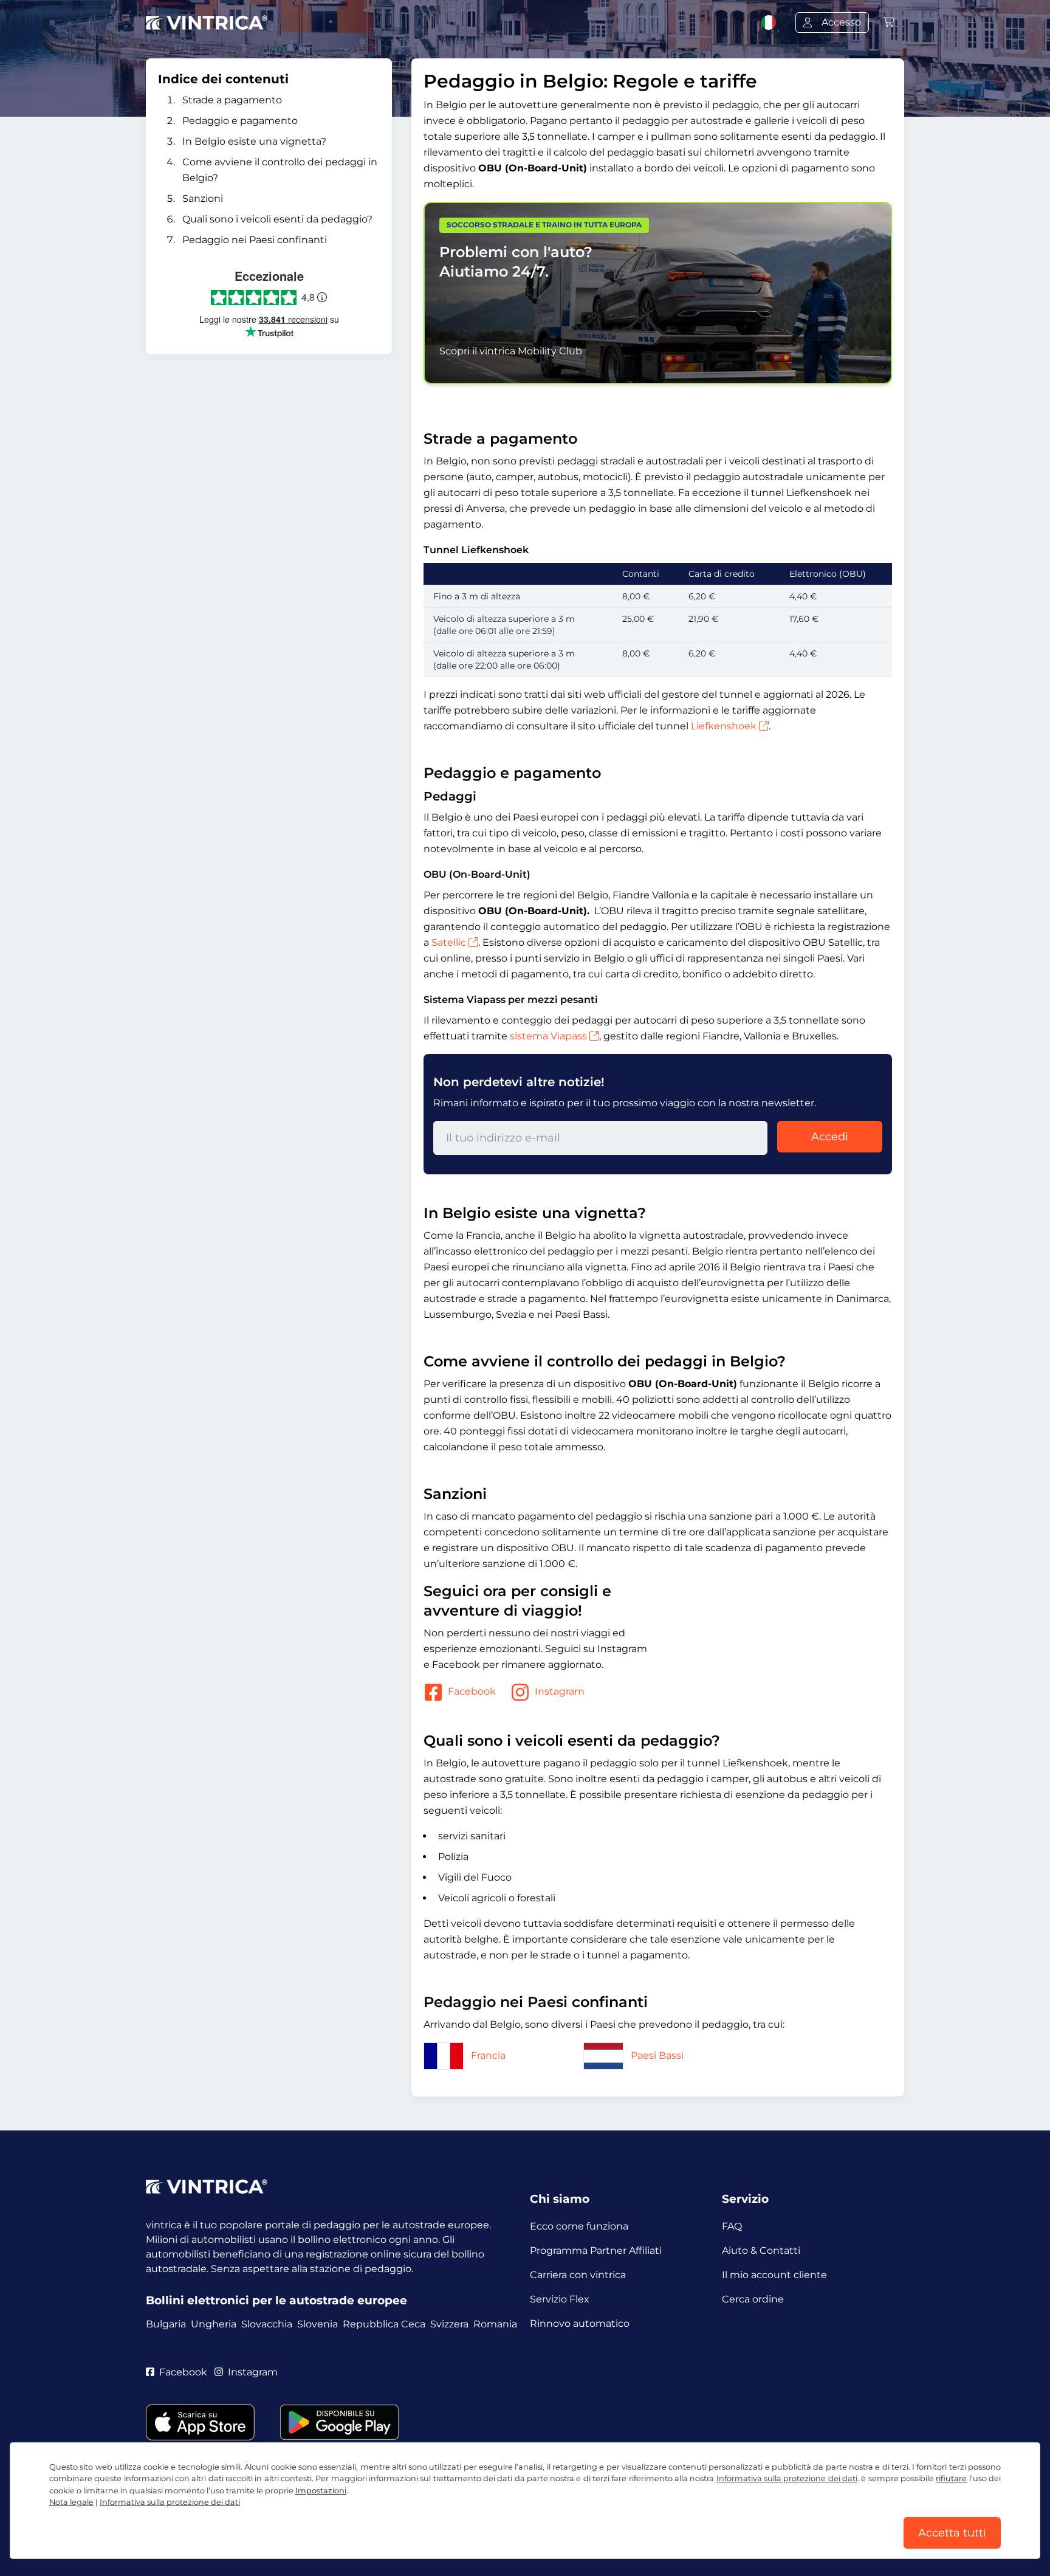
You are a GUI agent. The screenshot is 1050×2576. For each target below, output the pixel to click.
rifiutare (951, 2478)
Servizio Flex (560, 2299)
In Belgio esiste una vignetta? (254, 141)
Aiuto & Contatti (761, 2251)
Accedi (830, 1137)
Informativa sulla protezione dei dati (787, 2478)
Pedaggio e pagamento (240, 121)
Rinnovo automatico (580, 2323)
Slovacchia (267, 2324)
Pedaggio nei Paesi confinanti (255, 240)
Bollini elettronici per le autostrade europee (276, 2300)
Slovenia (317, 2324)
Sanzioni (203, 198)
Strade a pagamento (232, 100)
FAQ (732, 2226)
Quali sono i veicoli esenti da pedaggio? (277, 219)
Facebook (472, 1691)
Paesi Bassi (657, 2055)
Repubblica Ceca (384, 2324)
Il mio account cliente (774, 2275)
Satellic (449, 942)
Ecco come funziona (579, 2226)
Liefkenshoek (724, 726)
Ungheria (214, 2324)
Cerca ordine (753, 2299)
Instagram (560, 1691)
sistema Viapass (548, 1036)
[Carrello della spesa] (889, 22)
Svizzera (449, 2324)
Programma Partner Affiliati (596, 2251)
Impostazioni (321, 2491)
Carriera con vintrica (578, 2275)
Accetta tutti (952, 2533)
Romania (495, 2324)
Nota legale (71, 2502)
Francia (488, 2055)
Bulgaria (166, 2324)
